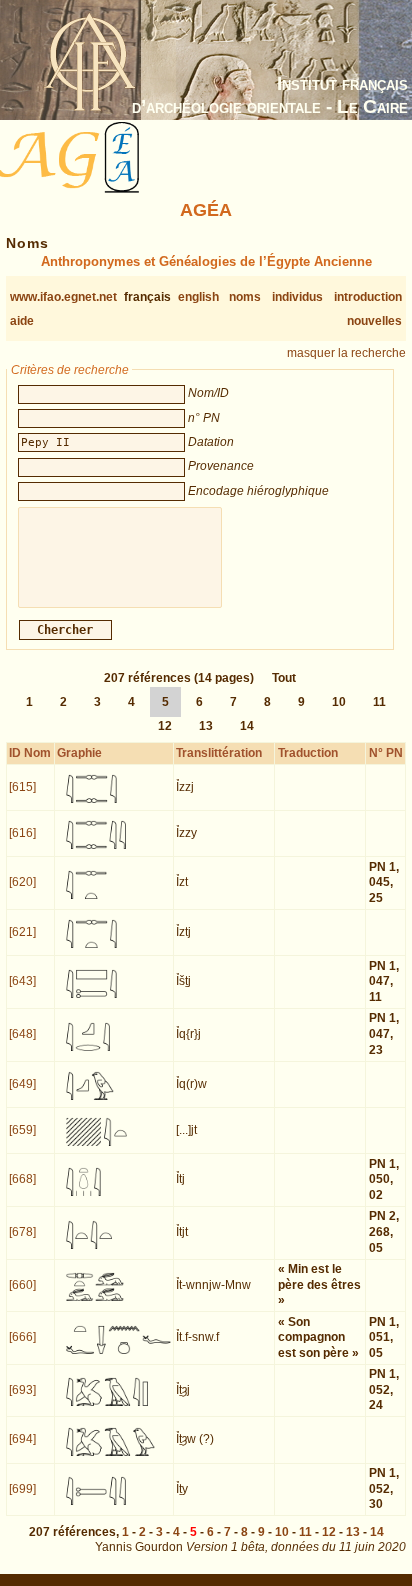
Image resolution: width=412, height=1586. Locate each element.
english (198, 297)
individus (297, 297)
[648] (22, 1034)
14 (247, 726)
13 (206, 726)
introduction (368, 297)
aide (22, 321)
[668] (22, 1179)
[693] (22, 1390)
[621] (22, 932)
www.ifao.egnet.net (63, 297)
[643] (22, 981)
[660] (22, 1285)
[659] (22, 1130)
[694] (22, 1439)
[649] (22, 1084)
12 (165, 726)
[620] (22, 882)
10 (339, 702)
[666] (22, 1337)
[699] (22, 1489)
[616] (22, 833)
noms (245, 297)
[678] (22, 1232)
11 (379, 702)
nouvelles (374, 321)
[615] (22, 787)
